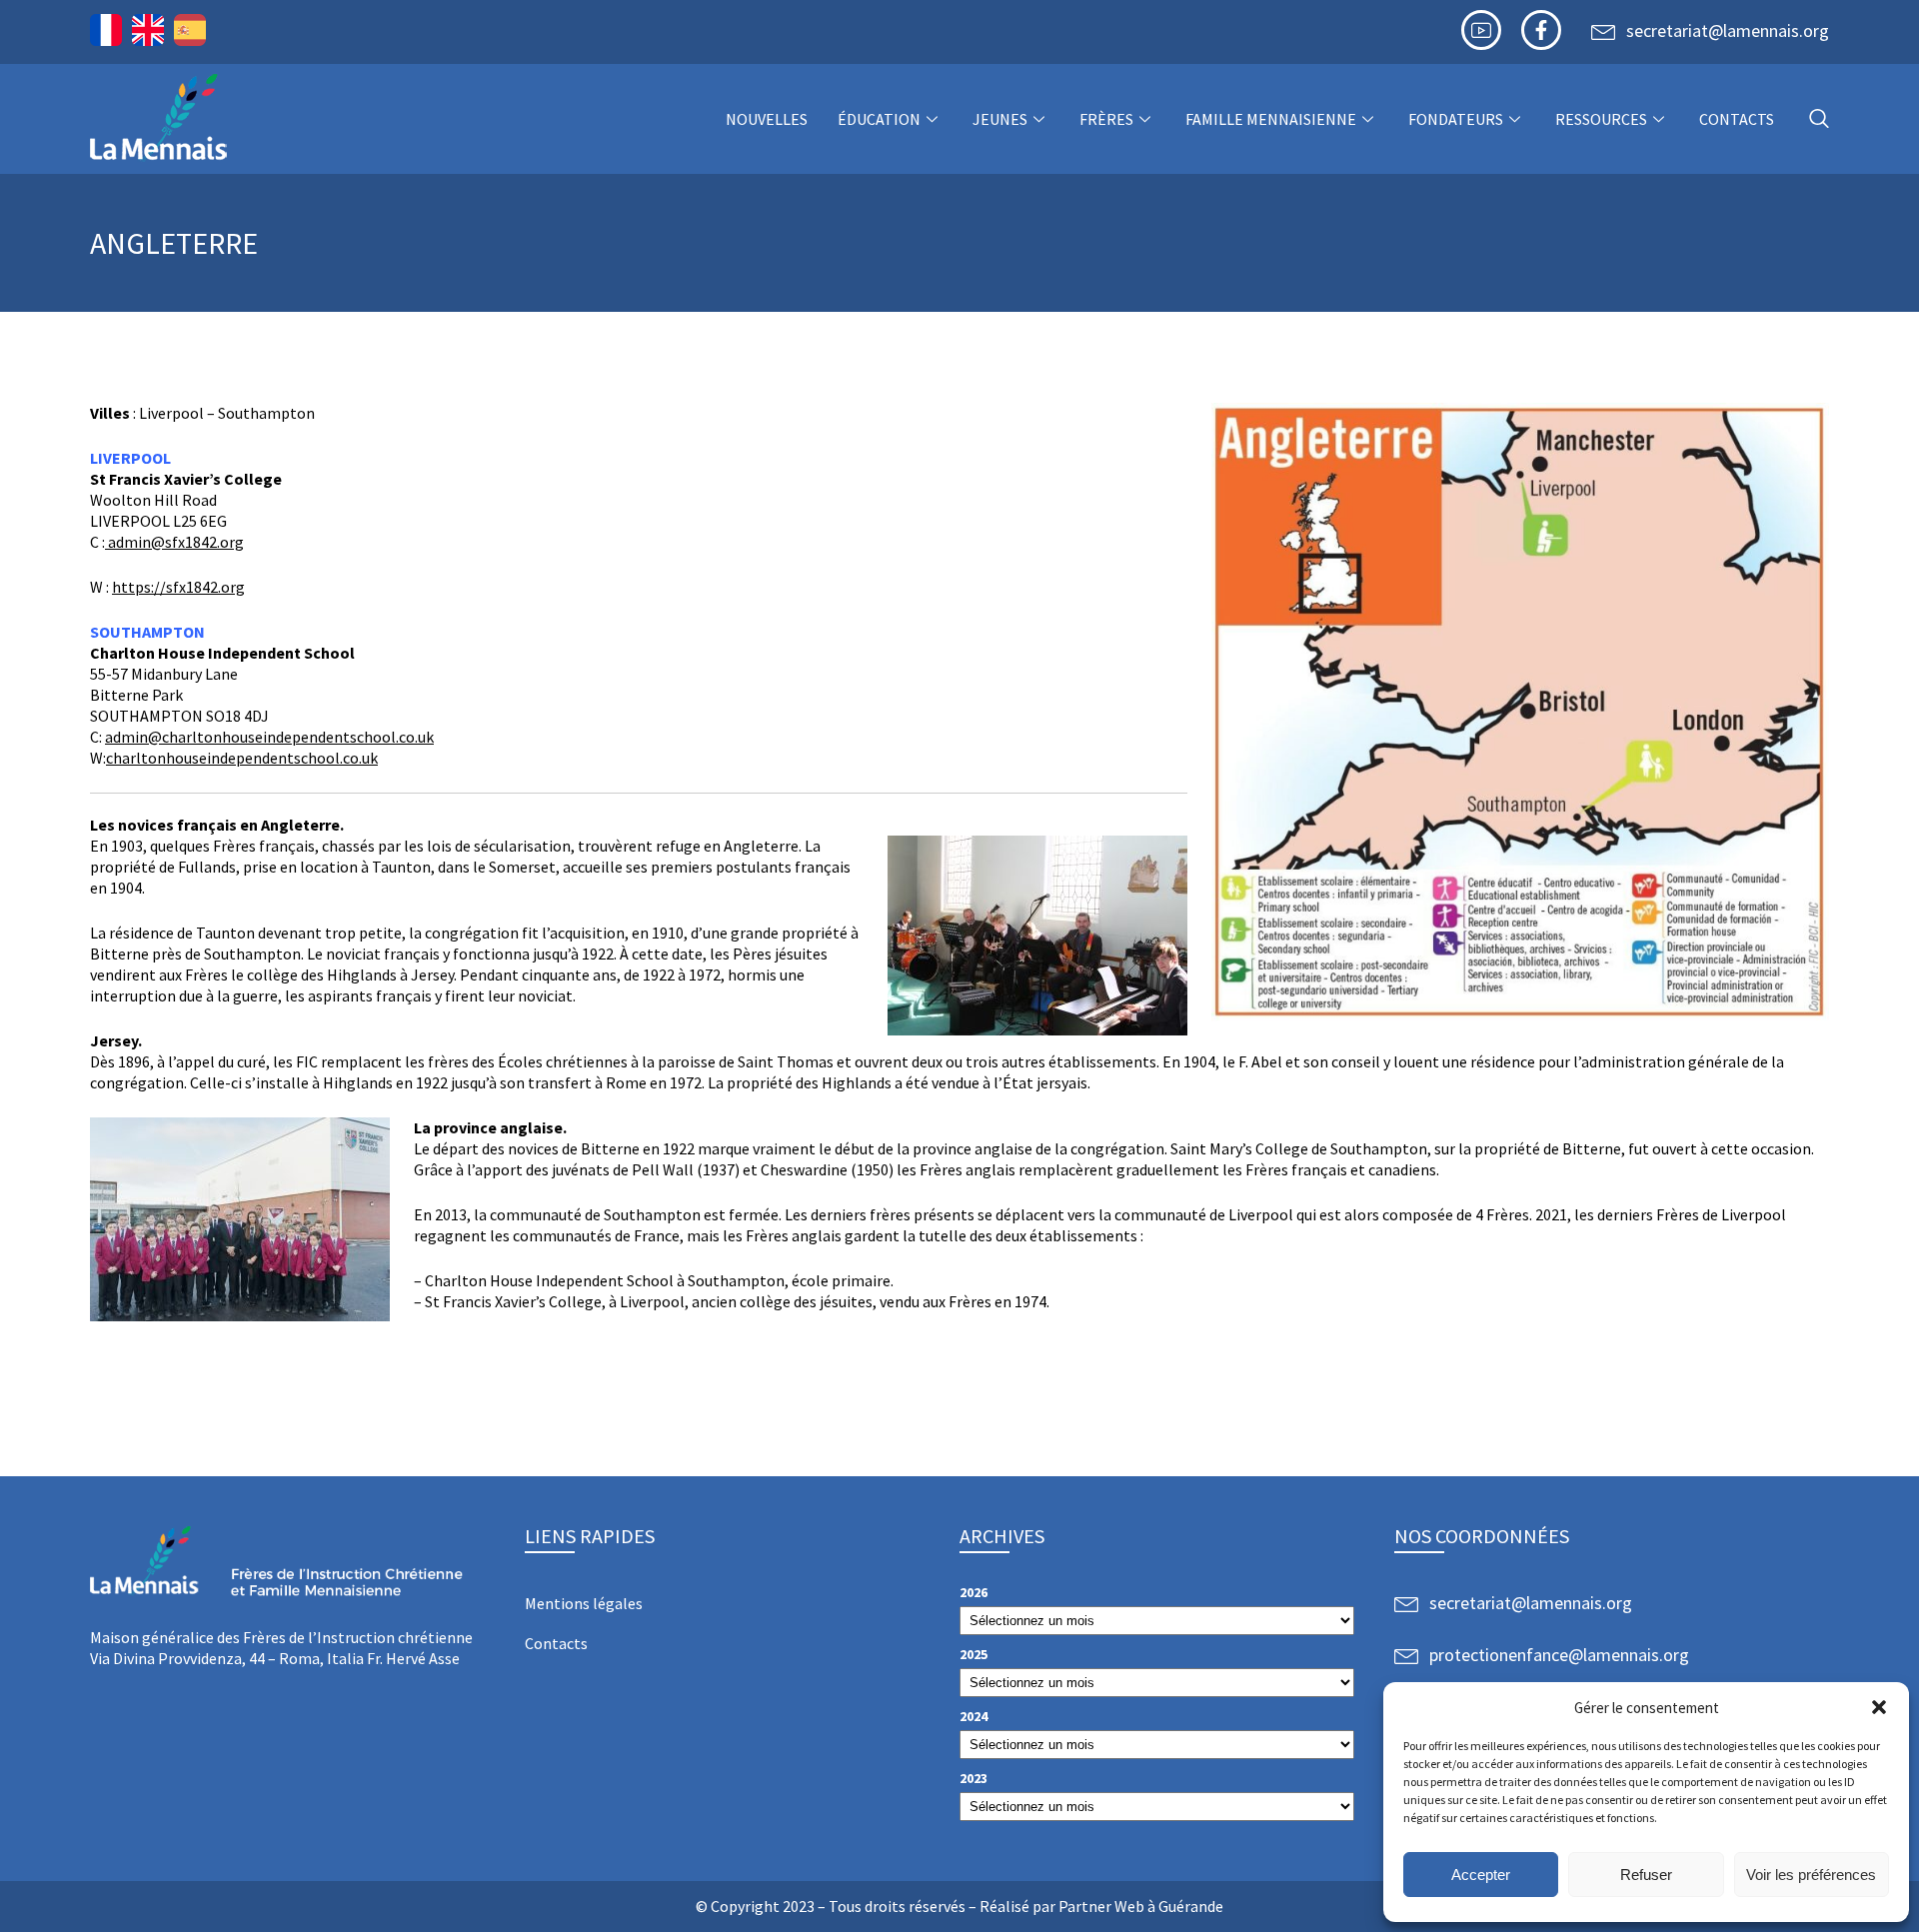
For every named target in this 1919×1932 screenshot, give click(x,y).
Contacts (1737, 119)
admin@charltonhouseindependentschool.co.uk (269, 737)
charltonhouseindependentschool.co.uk (242, 758)
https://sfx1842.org (178, 587)
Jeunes (1000, 119)
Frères (1106, 119)
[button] (1879, 1707)
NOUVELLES (767, 119)
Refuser (1646, 1875)
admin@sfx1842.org (174, 542)
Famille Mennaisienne (1271, 119)
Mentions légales (584, 1603)
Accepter (1481, 1875)
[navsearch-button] (1819, 119)
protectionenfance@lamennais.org (1559, 1655)
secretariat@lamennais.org (1728, 30)
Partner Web (1101, 1906)
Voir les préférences (1811, 1875)
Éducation (879, 119)
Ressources (1601, 119)
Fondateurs (1456, 119)
